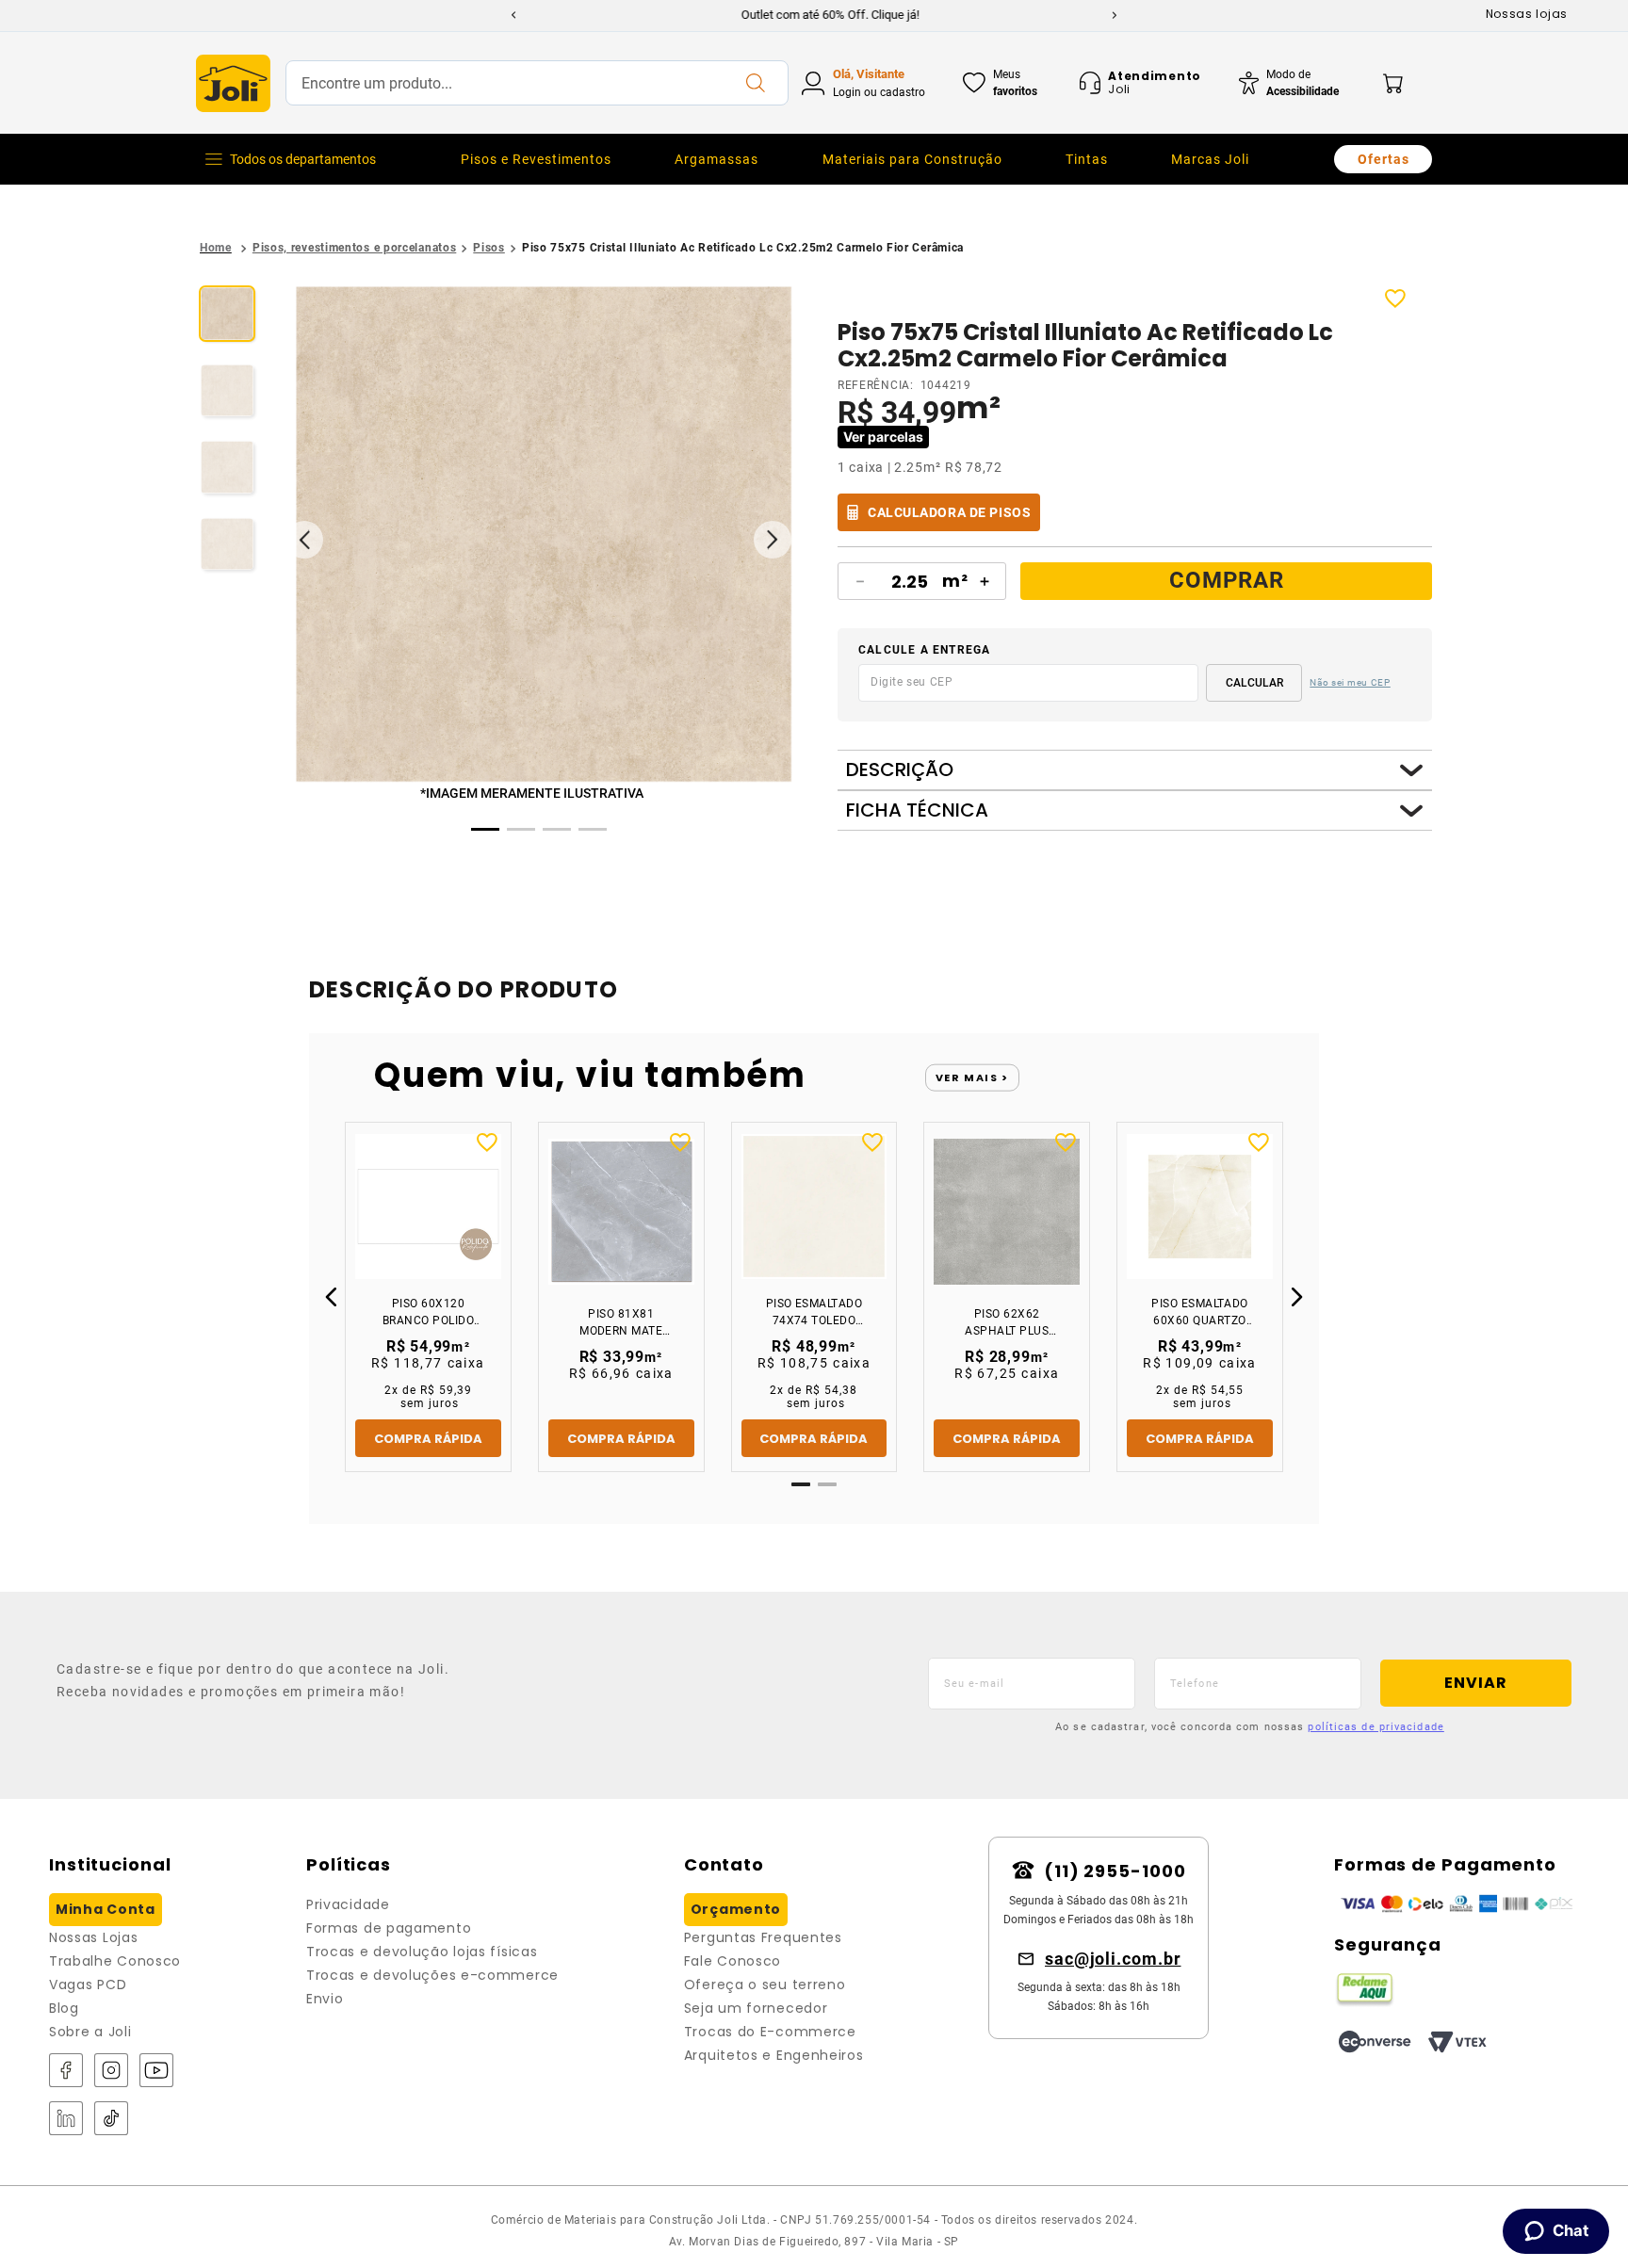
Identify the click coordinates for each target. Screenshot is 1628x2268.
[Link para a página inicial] (216, 248)
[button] (544, 535)
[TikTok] (111, 2120)
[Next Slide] (1115, 15)
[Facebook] (66, 2072)
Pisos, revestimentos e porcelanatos (355, 248)
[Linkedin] (66, 2120)
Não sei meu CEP (1350, 682)
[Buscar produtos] (755, 83)
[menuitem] (536, 159)
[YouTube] (156, 2072)
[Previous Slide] (513, 15)
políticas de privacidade (1376, 1727)
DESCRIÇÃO (900, 770)
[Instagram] (111, 2072)
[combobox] (537, 83)
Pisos (489, 248)
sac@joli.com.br (1113, 1959)
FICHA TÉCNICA (917, 810)
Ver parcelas (883, 437)
